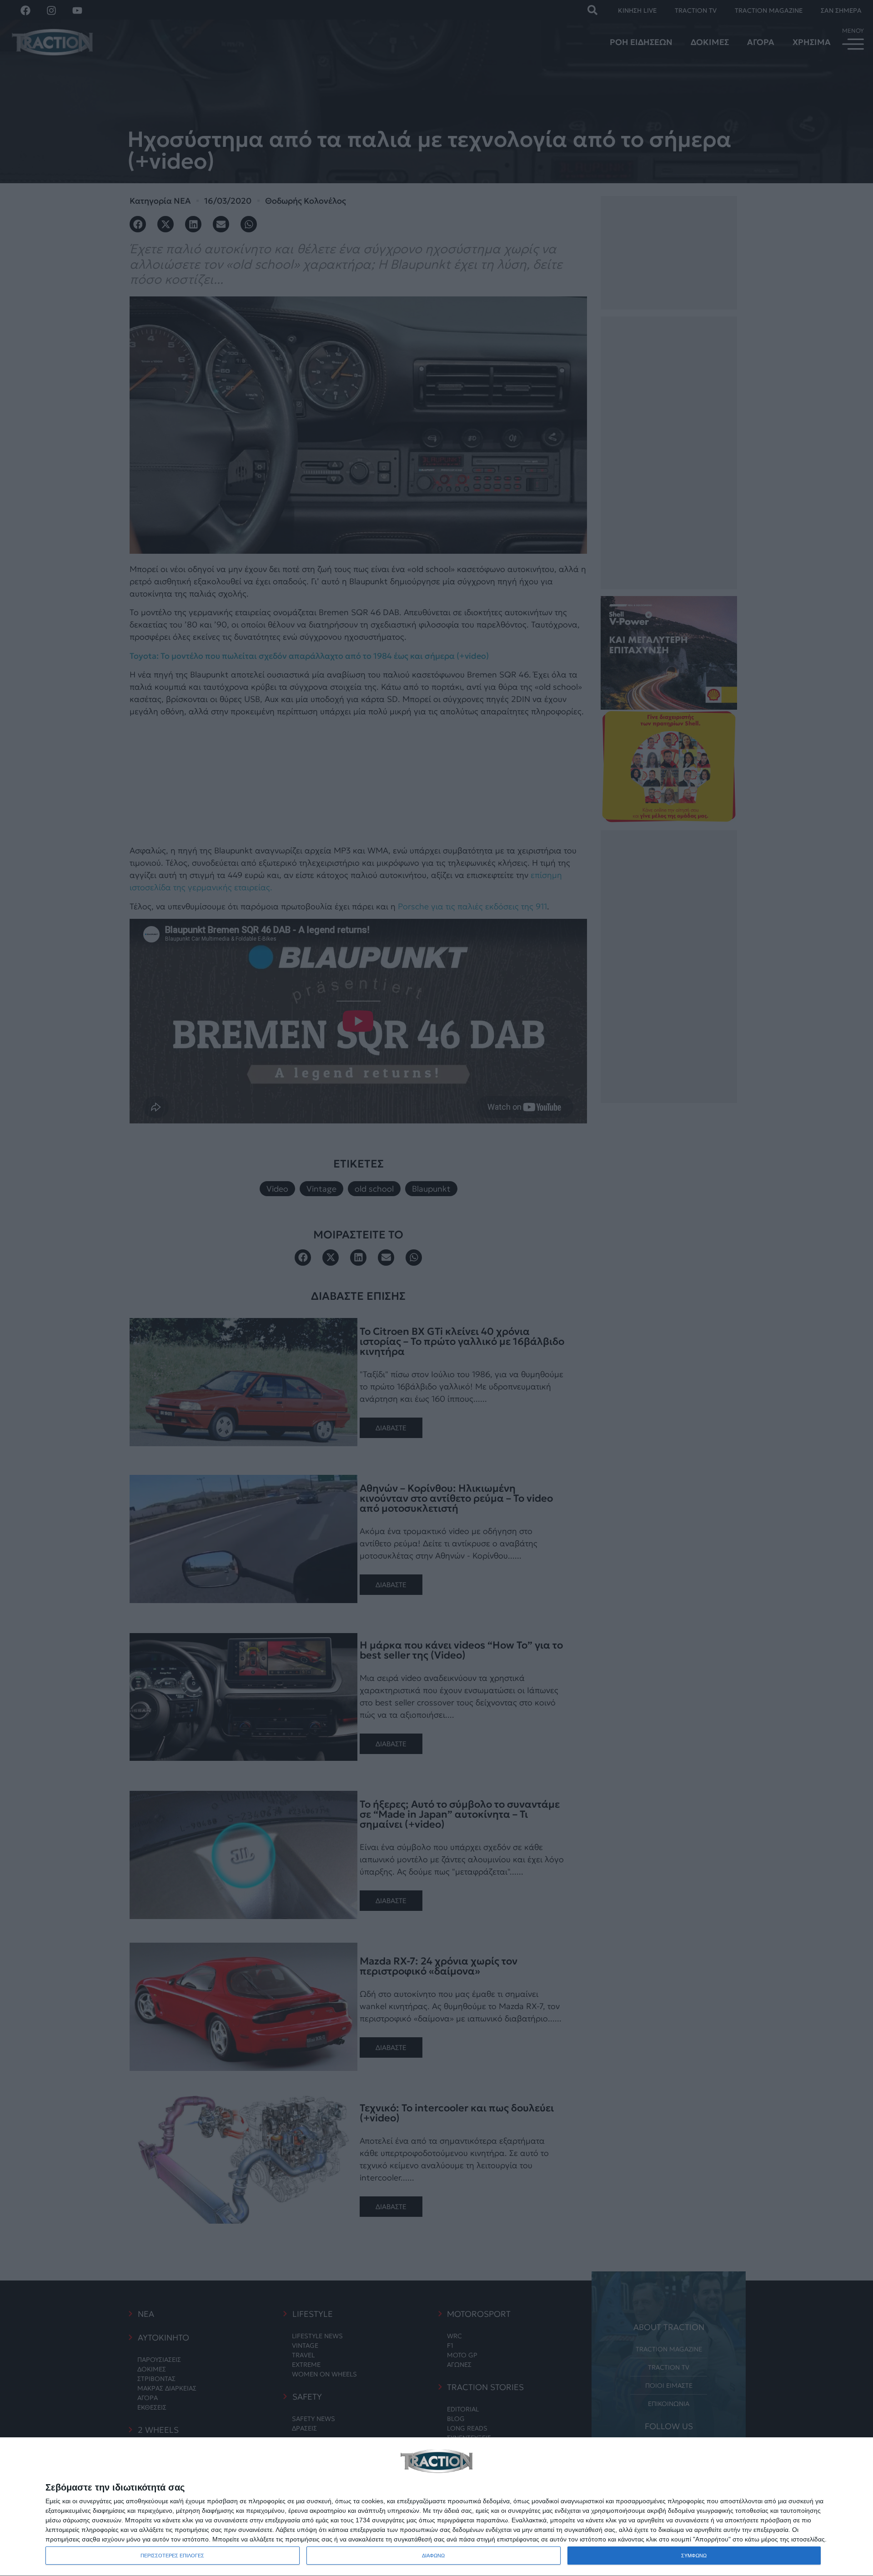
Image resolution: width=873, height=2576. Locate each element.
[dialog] (436, 2507)
